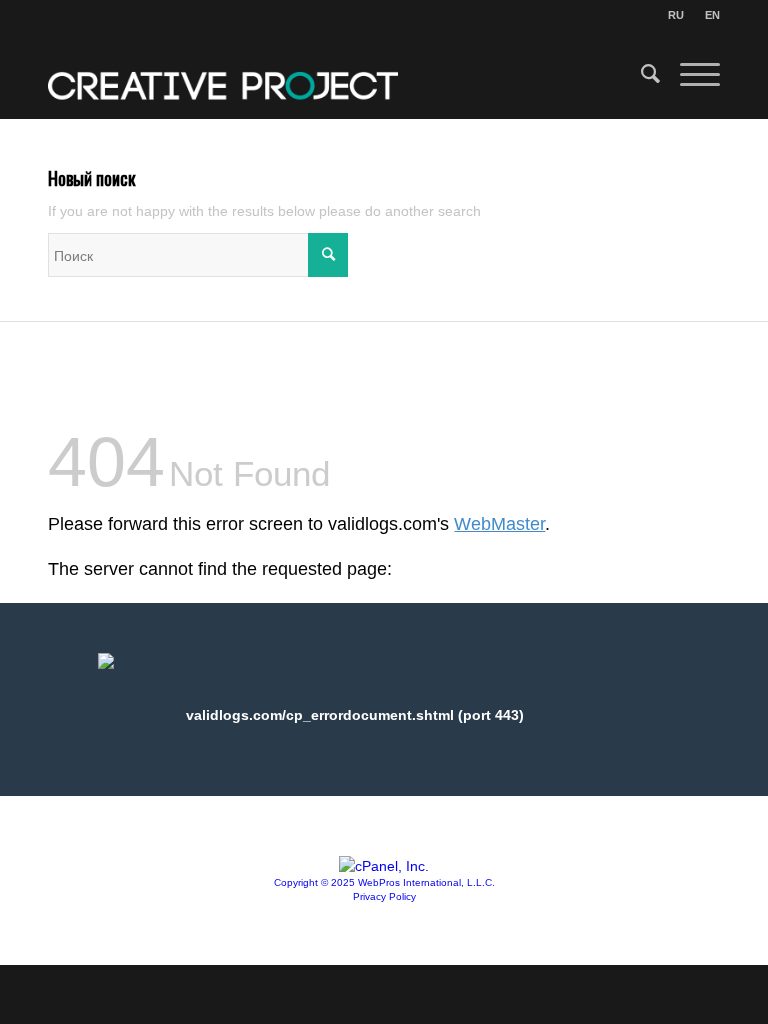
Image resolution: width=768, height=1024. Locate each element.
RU (676, 15)
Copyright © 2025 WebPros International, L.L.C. (384, 882)
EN (712, 15)
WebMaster (499, 524)
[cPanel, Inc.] (384, 866)
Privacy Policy (384, 896)
